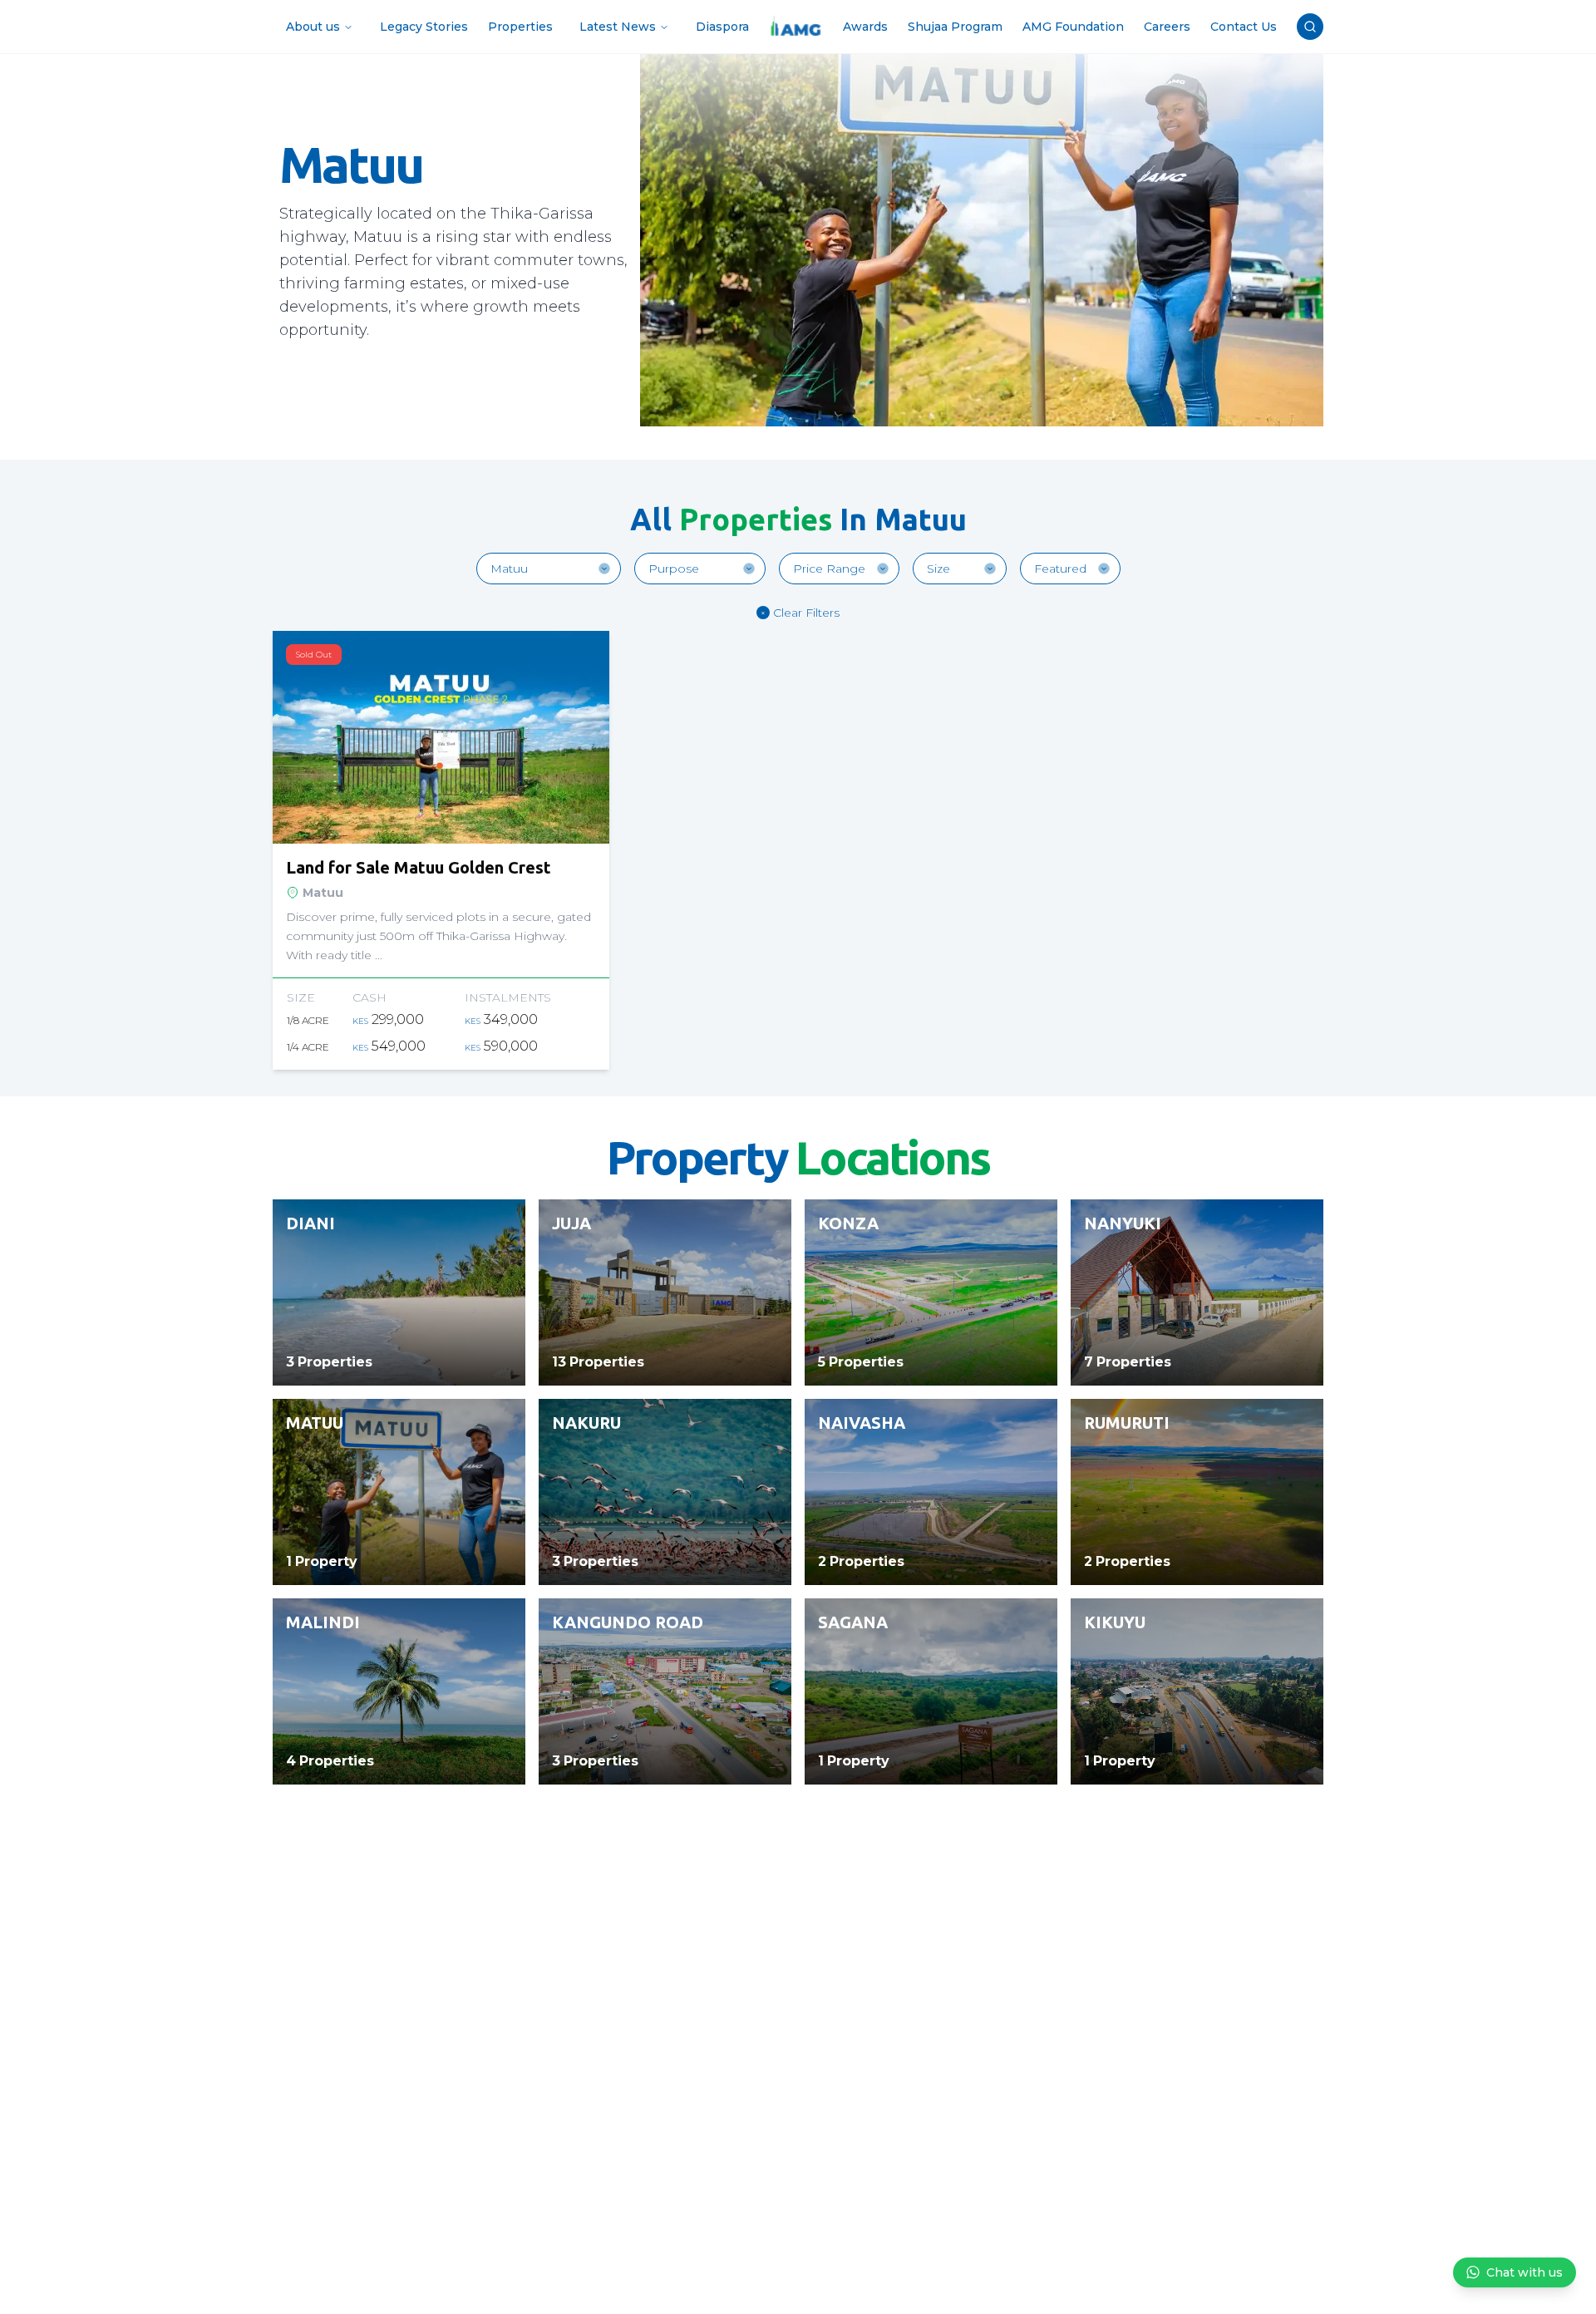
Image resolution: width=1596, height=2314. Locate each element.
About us (313, 27)
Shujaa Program (955, 27)
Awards (865, 27)
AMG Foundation (1073, 27)
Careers (1167, 27)
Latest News (618, 27)
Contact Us (1244, 27)
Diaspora (722, 27)
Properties (520, 27)
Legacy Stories (424, 27)
